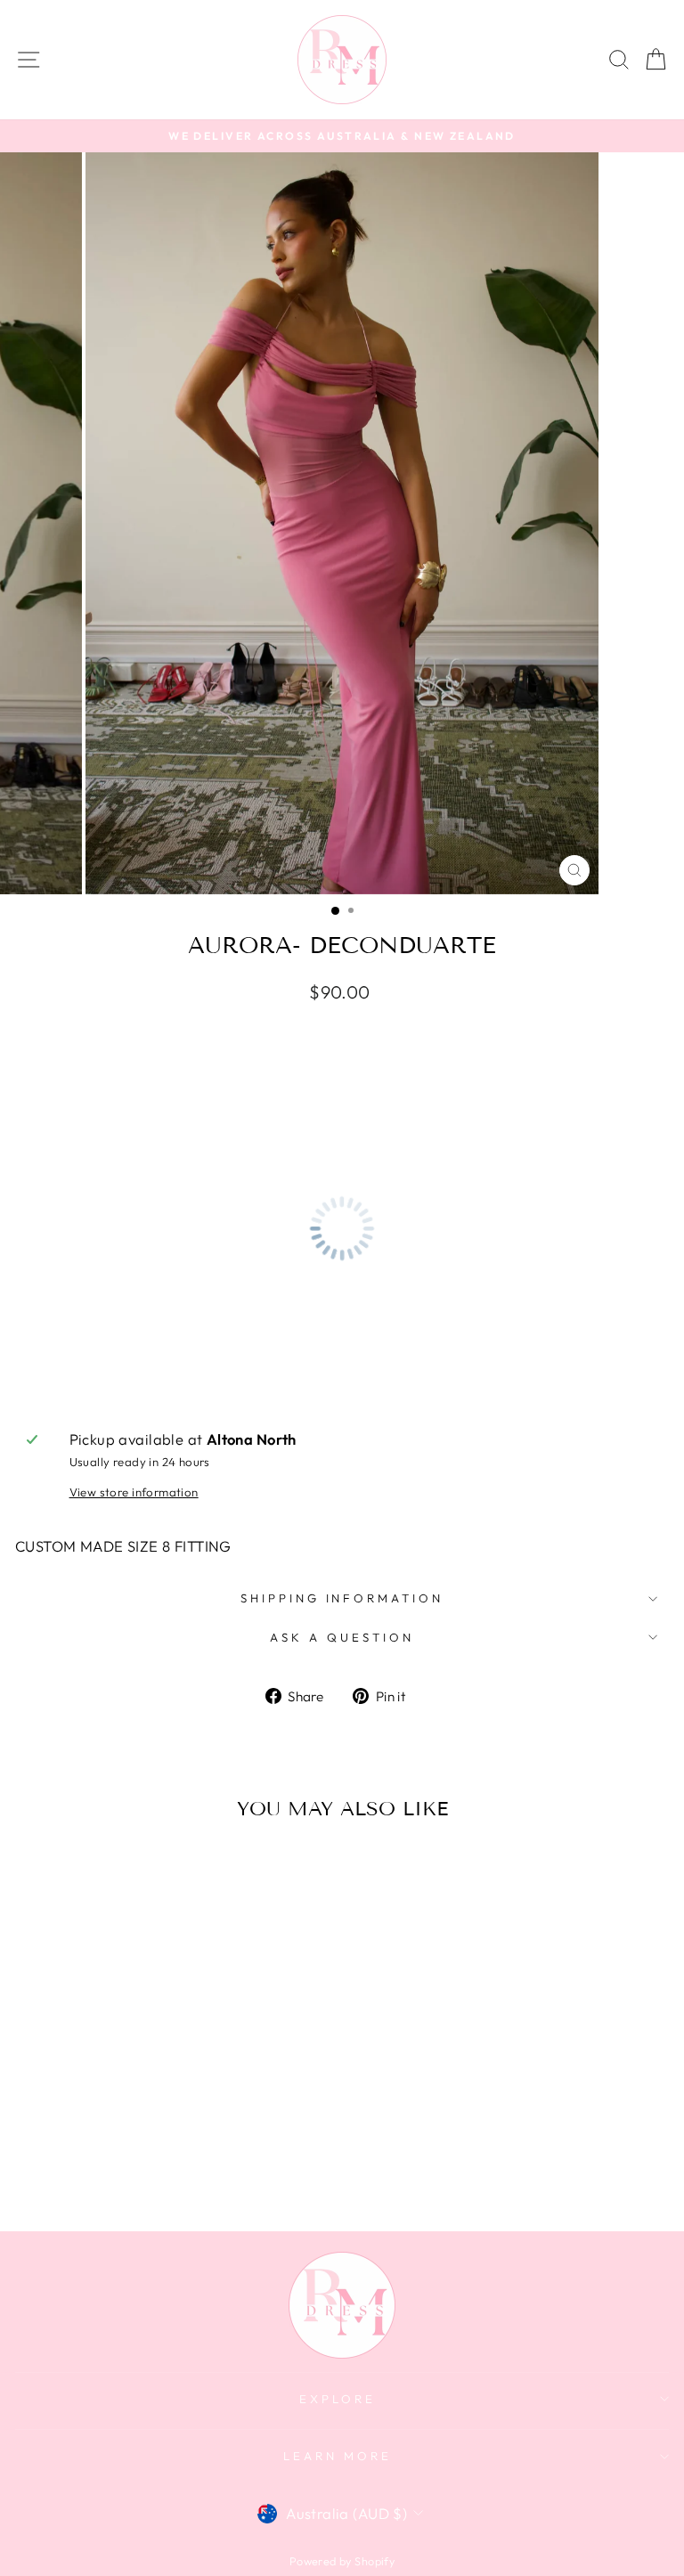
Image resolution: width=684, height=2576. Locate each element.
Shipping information (342, 1598)
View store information (134, 1492)
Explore (338, 2399)
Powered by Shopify (342, 2561)
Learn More (338, 2456)
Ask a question (342, 1637)
